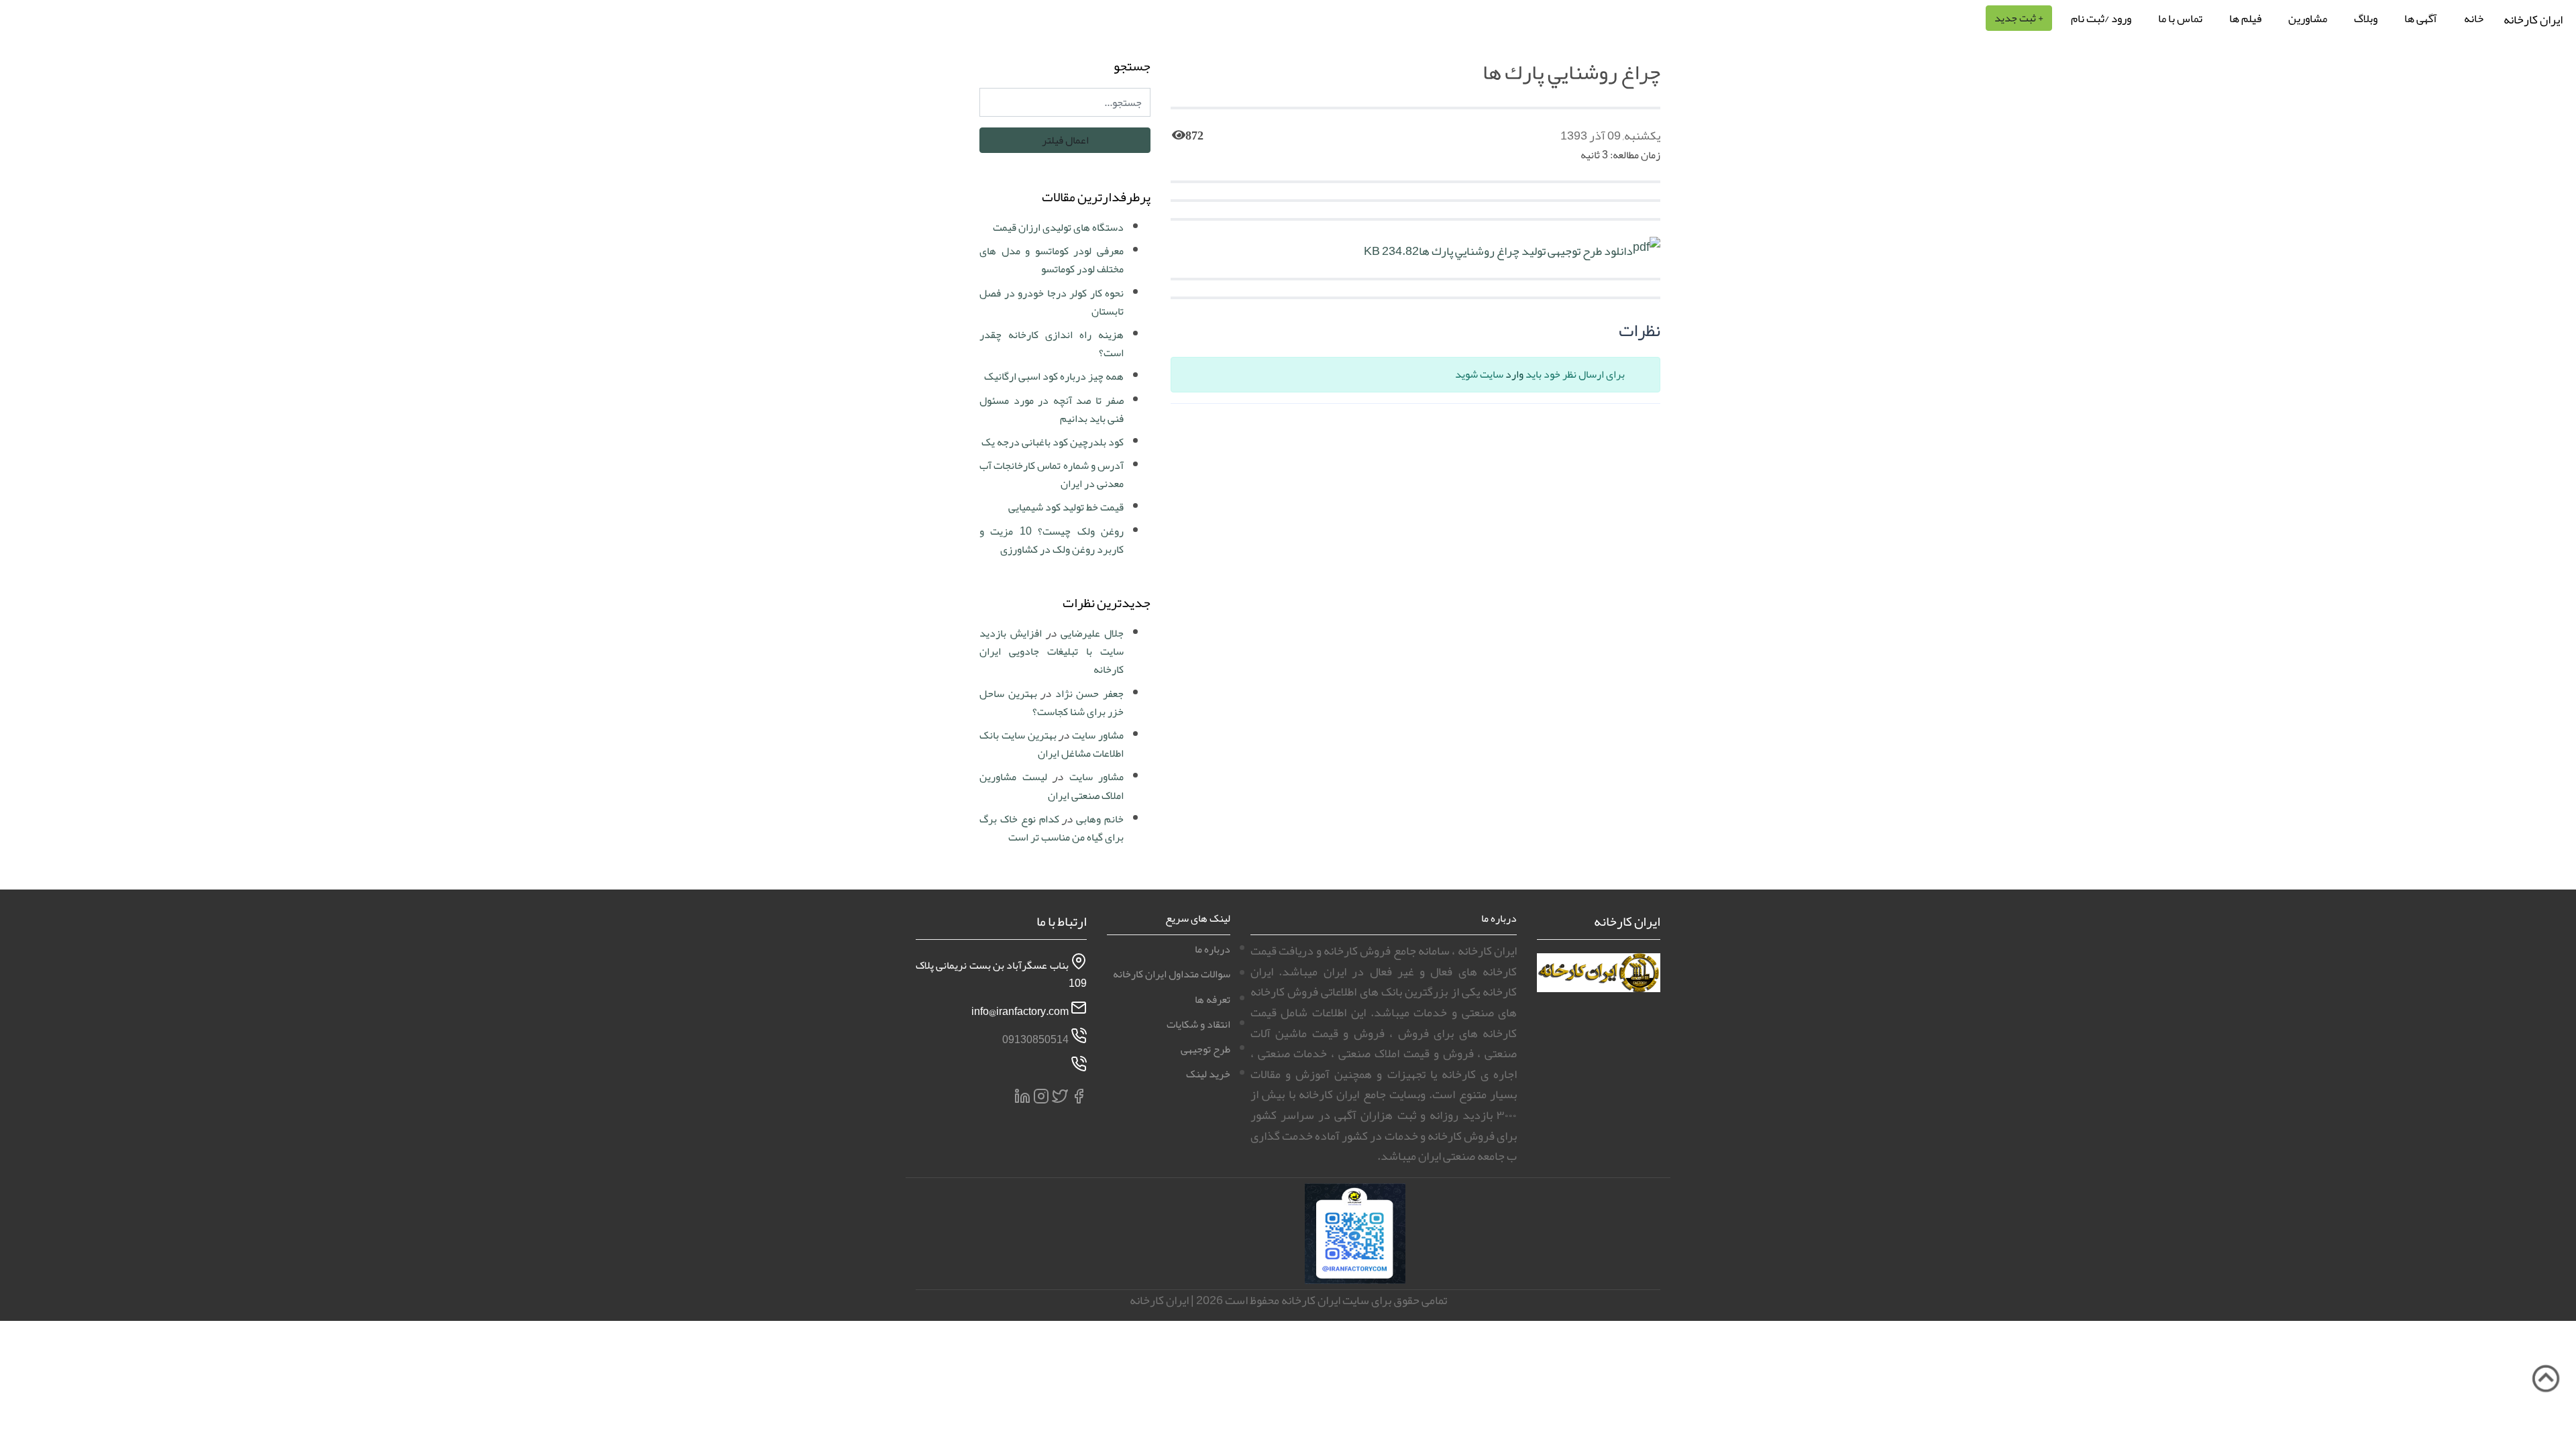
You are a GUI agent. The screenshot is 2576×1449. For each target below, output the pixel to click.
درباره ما (1213, 949)
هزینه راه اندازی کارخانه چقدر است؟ (1052, 344)
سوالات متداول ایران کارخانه (1172, 974)
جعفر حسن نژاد (1089, 694)
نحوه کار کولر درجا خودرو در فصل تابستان (1052, 302)
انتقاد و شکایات (1198, 1024)
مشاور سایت (1098, 735)
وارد (1514, 374)
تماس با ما (2180, 18)
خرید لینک (1208, 1074)
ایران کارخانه (2533, 19)
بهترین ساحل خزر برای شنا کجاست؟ (1052, 703)
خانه (2474, 18)
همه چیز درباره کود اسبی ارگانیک (1054, 376)
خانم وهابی (1100, 819)
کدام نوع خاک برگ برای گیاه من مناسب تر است (1052, 828)
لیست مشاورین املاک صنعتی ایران (1052, 786)
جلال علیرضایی (1092, 633)
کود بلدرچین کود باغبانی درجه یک (1053, 442)
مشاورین (2308, 18)
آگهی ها (2421, 18)
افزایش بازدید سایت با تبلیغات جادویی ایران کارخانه (1052, 651)
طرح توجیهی (1205, 1049)
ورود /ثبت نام (2101, 18)
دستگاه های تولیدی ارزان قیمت (1058, 227)
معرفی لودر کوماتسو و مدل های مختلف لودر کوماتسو (1052, 260)
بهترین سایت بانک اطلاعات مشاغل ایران (1052, 744)
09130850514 (1035, 1040)
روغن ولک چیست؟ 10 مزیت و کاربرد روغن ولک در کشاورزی (1052, 540)
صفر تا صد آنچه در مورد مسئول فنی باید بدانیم (1052, 410)
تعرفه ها (1213, 1000)
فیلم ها (2245, 18)
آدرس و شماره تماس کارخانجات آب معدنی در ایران (1052, 475)
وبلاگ (2366, 18)
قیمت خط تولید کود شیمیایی (1066, 507)
